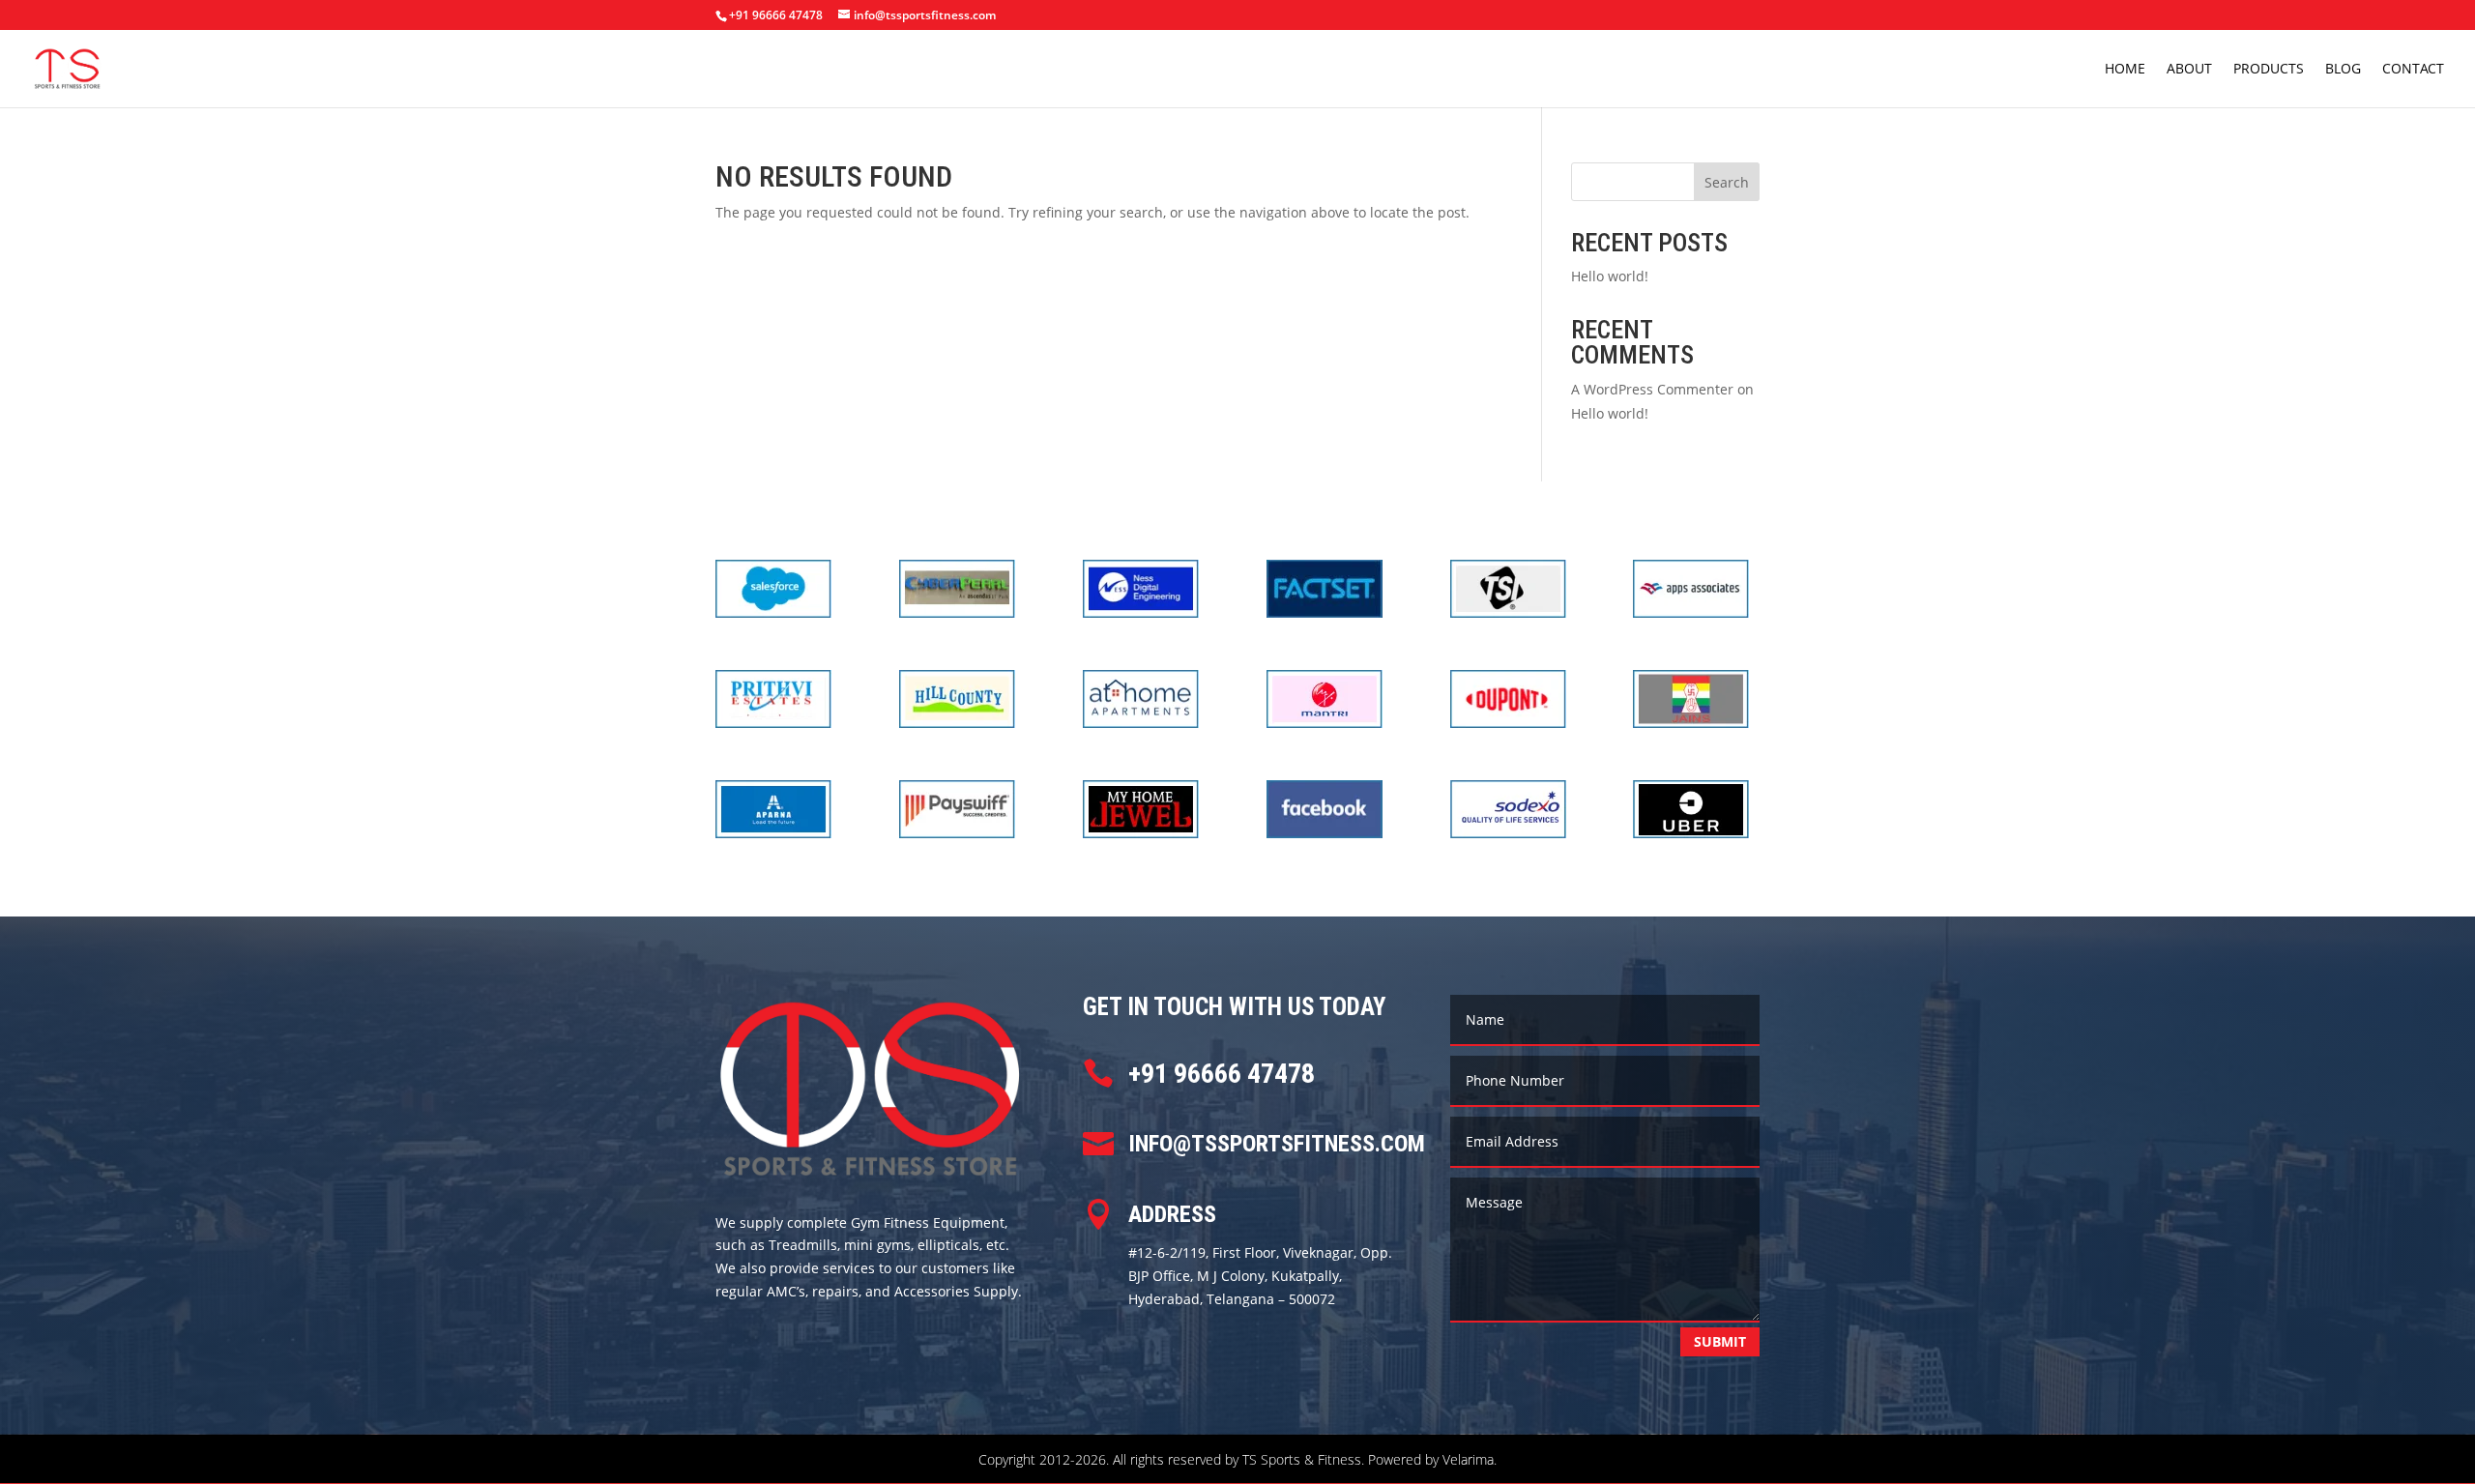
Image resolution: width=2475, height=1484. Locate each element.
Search (1727, 182)
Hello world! (1610, 276)
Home (2125, 70)
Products (2269, 70)
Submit (1720, 1341)
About (2189, 70)
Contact (2413, 70)
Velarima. (1470, 1459)
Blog (2343, 70)
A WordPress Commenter (1652, 389)
